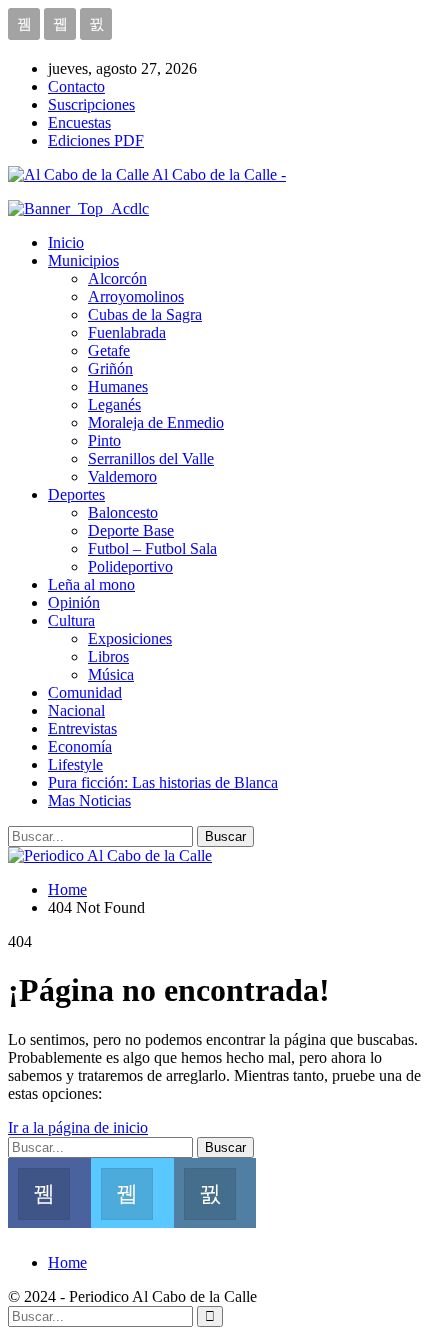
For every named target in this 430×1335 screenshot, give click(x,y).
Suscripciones (91, 104)
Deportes (76, 494)
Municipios (83, 260)
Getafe (109, 350)
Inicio (66, 242)
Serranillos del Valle (151, 458)
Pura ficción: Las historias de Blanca (163, 782)
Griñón (110, 368)
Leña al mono (91, 584)
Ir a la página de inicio (78, 1127)
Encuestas (79, 122)
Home (67, 1262)
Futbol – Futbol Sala (152, 548)
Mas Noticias (89, 800)
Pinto (104, 440)
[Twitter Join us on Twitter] (132, 1191)
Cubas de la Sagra (145, 314)
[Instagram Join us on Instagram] (215, 1191)
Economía (80, 746)
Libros (108, 656)
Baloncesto (123, 512)
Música (111, 674)
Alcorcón (117, 278)
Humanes (118, 386)
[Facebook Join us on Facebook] (49, 1191)
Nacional (76, 710)
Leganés (114, 404)
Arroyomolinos (136, 296)
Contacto (76, 86)
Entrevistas (82, 728)
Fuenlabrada (127, 332)
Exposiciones (130, 638)
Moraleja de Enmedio (156, 422)
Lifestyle (75, 764)
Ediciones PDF (96, 140)
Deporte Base (131, 530)
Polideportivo (130, 566)
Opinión (74, 602)
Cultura (71, 620)
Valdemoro (122, 476)
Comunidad (85, 692)
